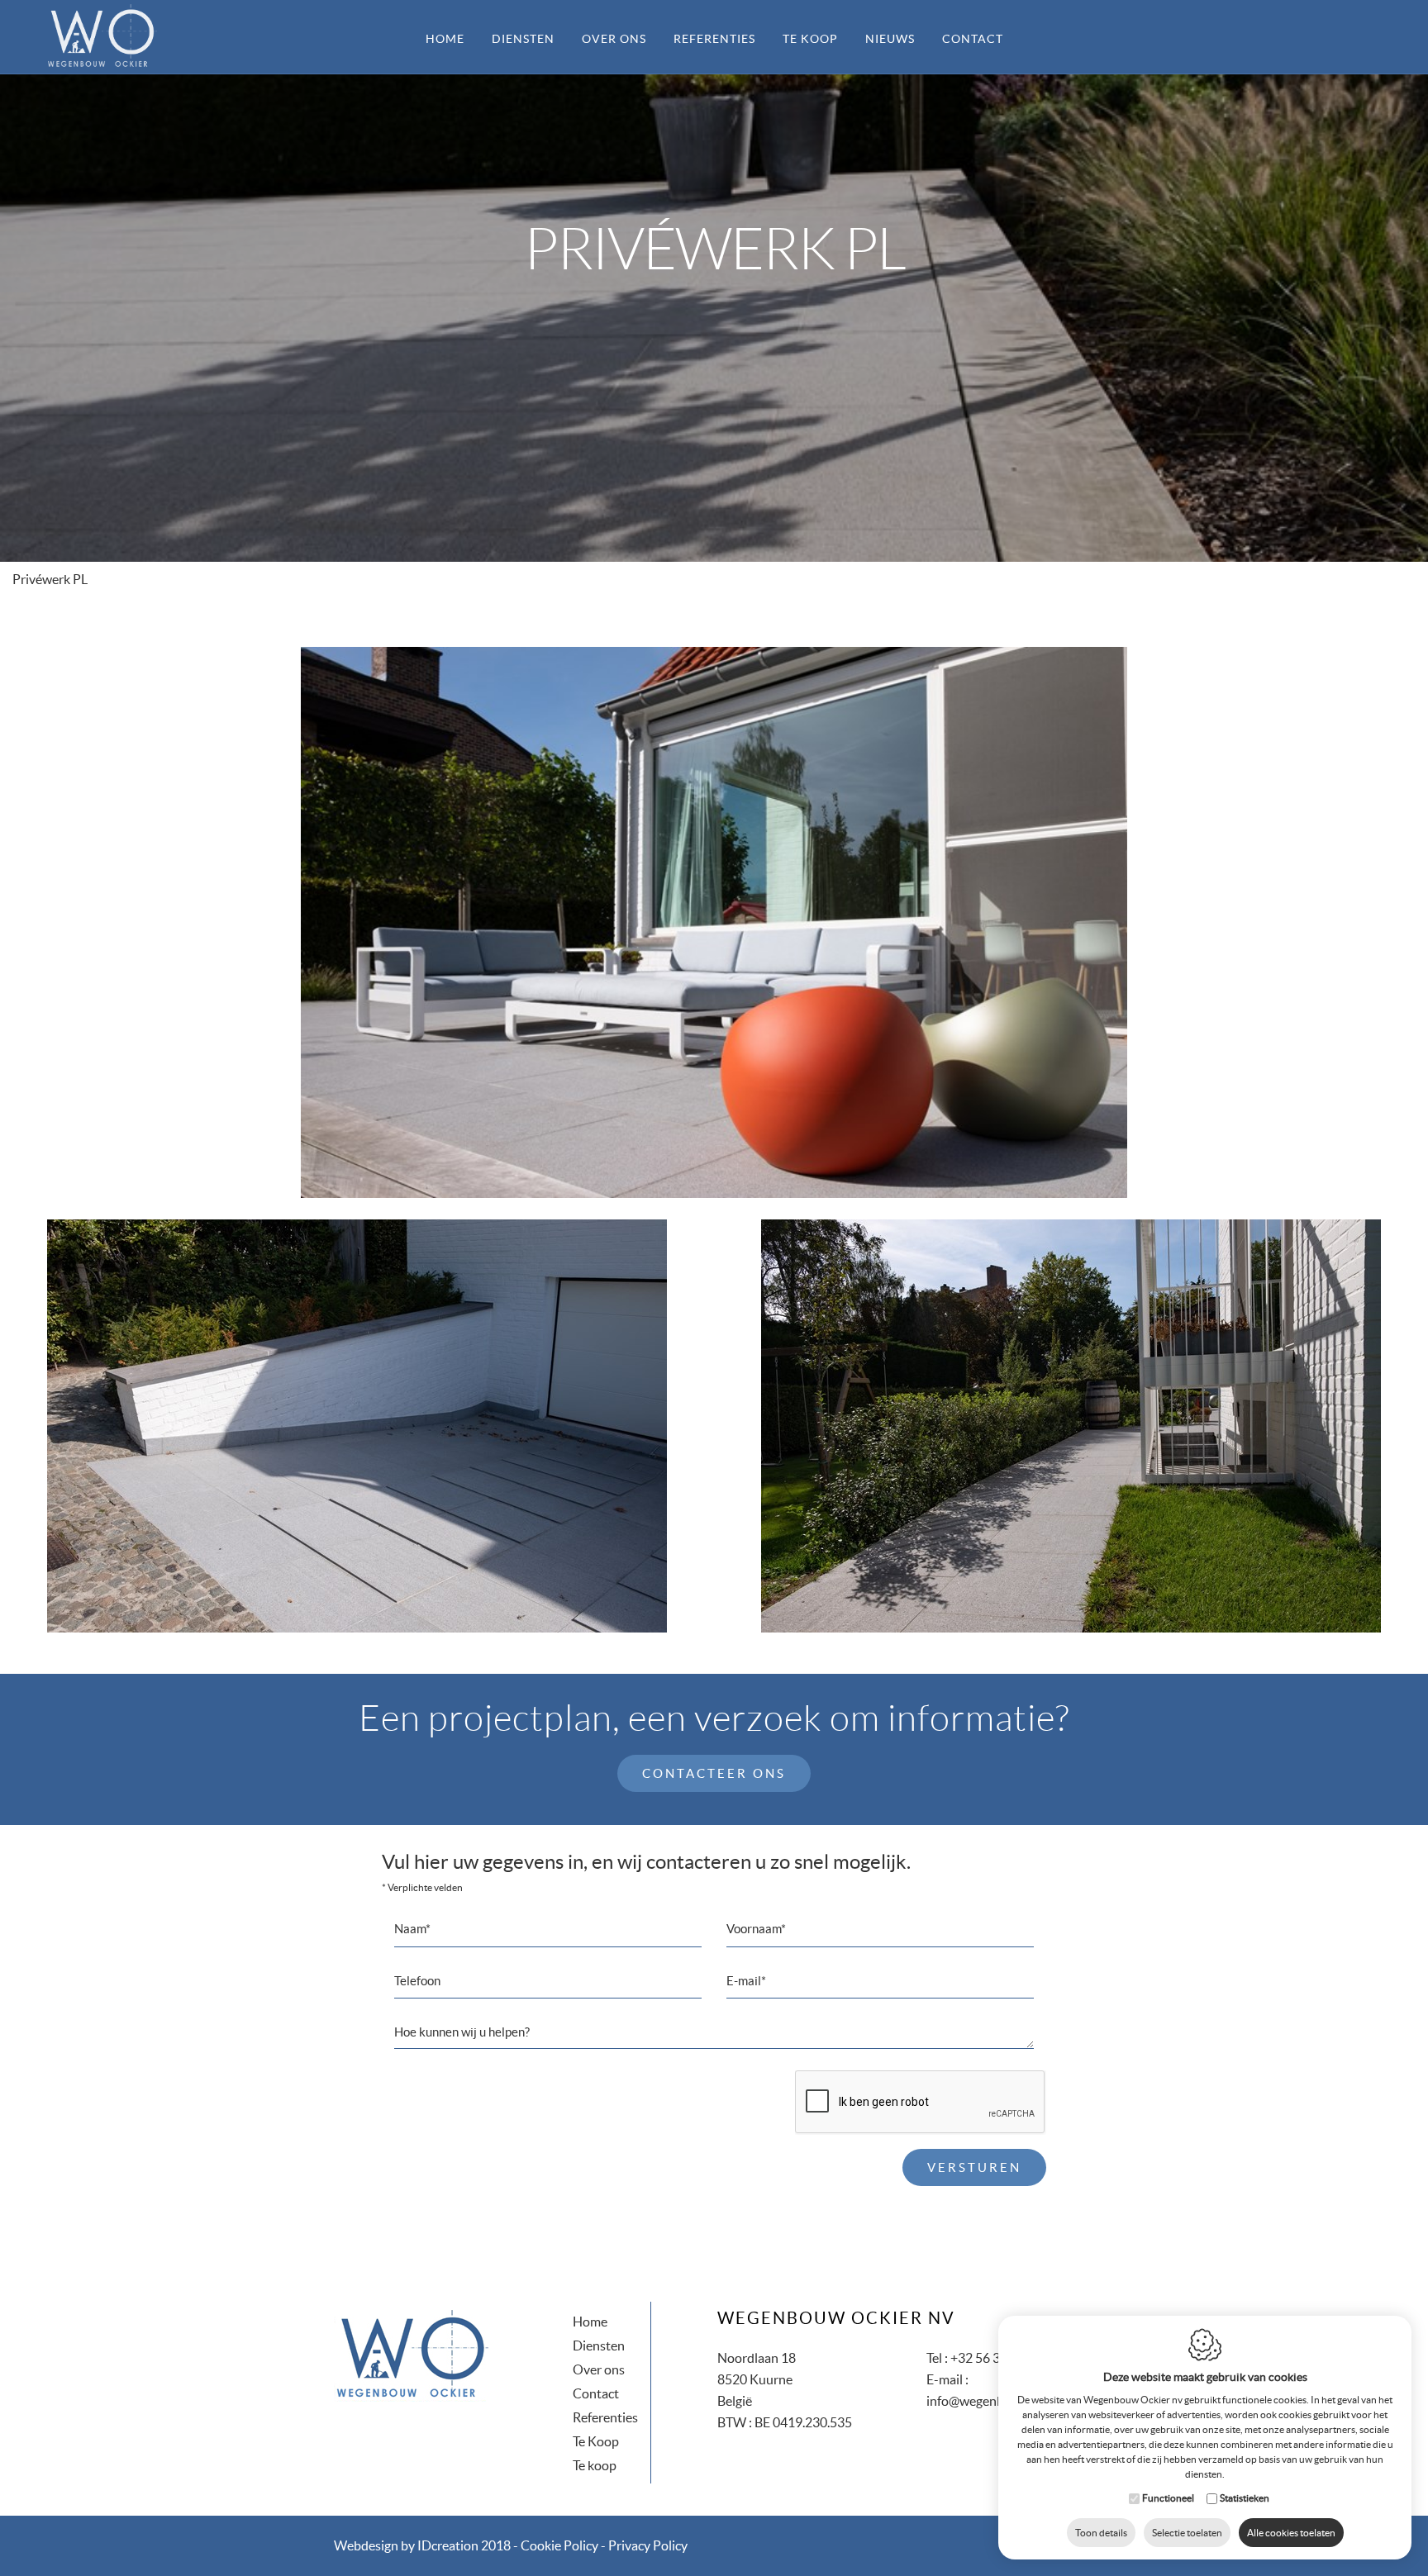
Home (445, 39)
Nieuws (890, 39)
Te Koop (596, 2441)
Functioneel (1168, 2498)
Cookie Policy (559, 2545)
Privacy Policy (648, 2545)
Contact (973, 39)
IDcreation (406, 2545)
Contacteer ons (714, 1773)
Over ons (614, 39)
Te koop (810, 39)
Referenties (714, 39)
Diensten (523, 39)
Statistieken (1245, 2498)
